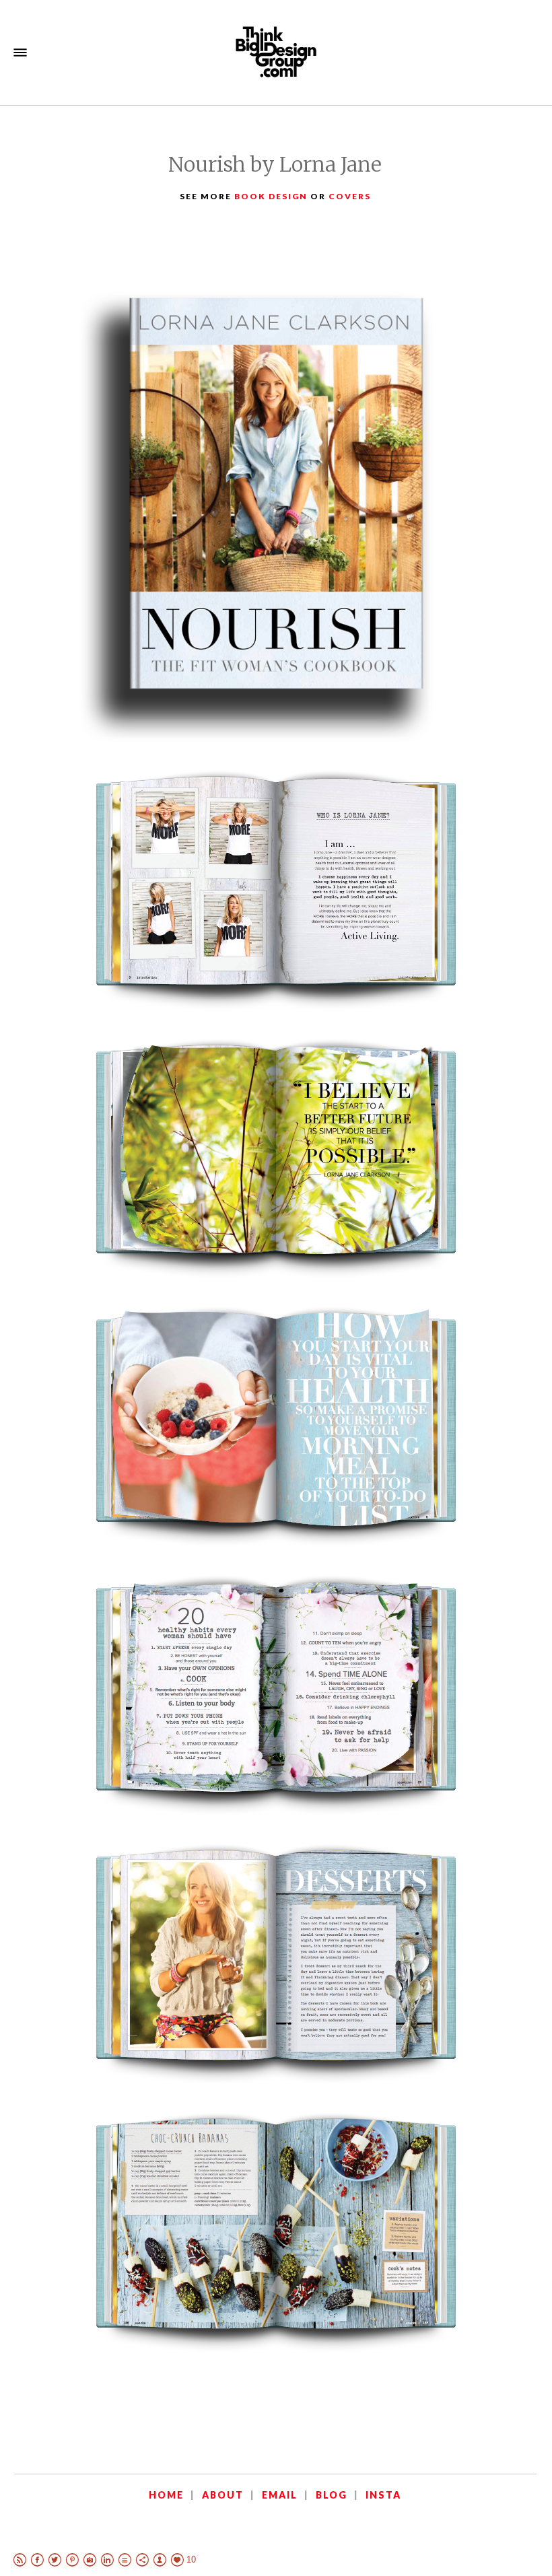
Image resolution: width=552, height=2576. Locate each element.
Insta (383, 2495)
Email (280, 2495)
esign (292, 196)
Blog (332, 2495)
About (223, 2495)
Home (166, 2495)
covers (350, 196)
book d (255, 196)
